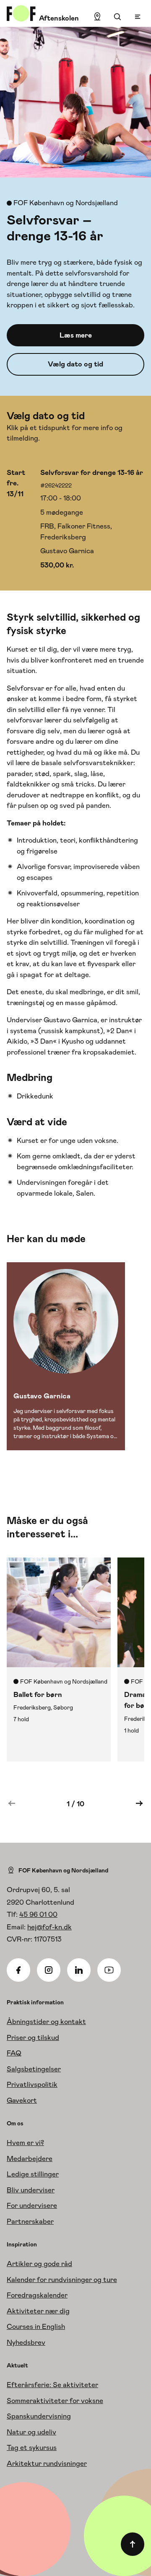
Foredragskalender (37, 2295)
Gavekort (22, 2100)
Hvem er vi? (25, 2143)
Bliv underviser (31, 2190)
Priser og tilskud (33, 2037)
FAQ (14, 2053)
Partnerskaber (30, 2221)
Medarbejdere (30, 2158)
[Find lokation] (97, 17)
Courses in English (36, 2326)
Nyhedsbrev (26, 2342)
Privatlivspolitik (32, 2084)
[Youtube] (109, 1970)
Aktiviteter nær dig (38, 2311)
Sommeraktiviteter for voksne (55, 2401)
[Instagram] (49, 1970)
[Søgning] (117, 17)
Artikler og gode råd (39, 2264)
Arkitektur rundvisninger (47, 2463)
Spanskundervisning (39, 2416)
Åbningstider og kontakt (46, 2022)
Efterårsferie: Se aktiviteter (52, 2385)
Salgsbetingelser (34, 2069)
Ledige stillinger (33, 2174)
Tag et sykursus (32, 2447)
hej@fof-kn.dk (49, 1927)
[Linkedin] (79, 1970)
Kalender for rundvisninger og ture (62, 2279)
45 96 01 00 (38, 1914)
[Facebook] (18, 1970)
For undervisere (32, 2205)
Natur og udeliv (31, 2432)
